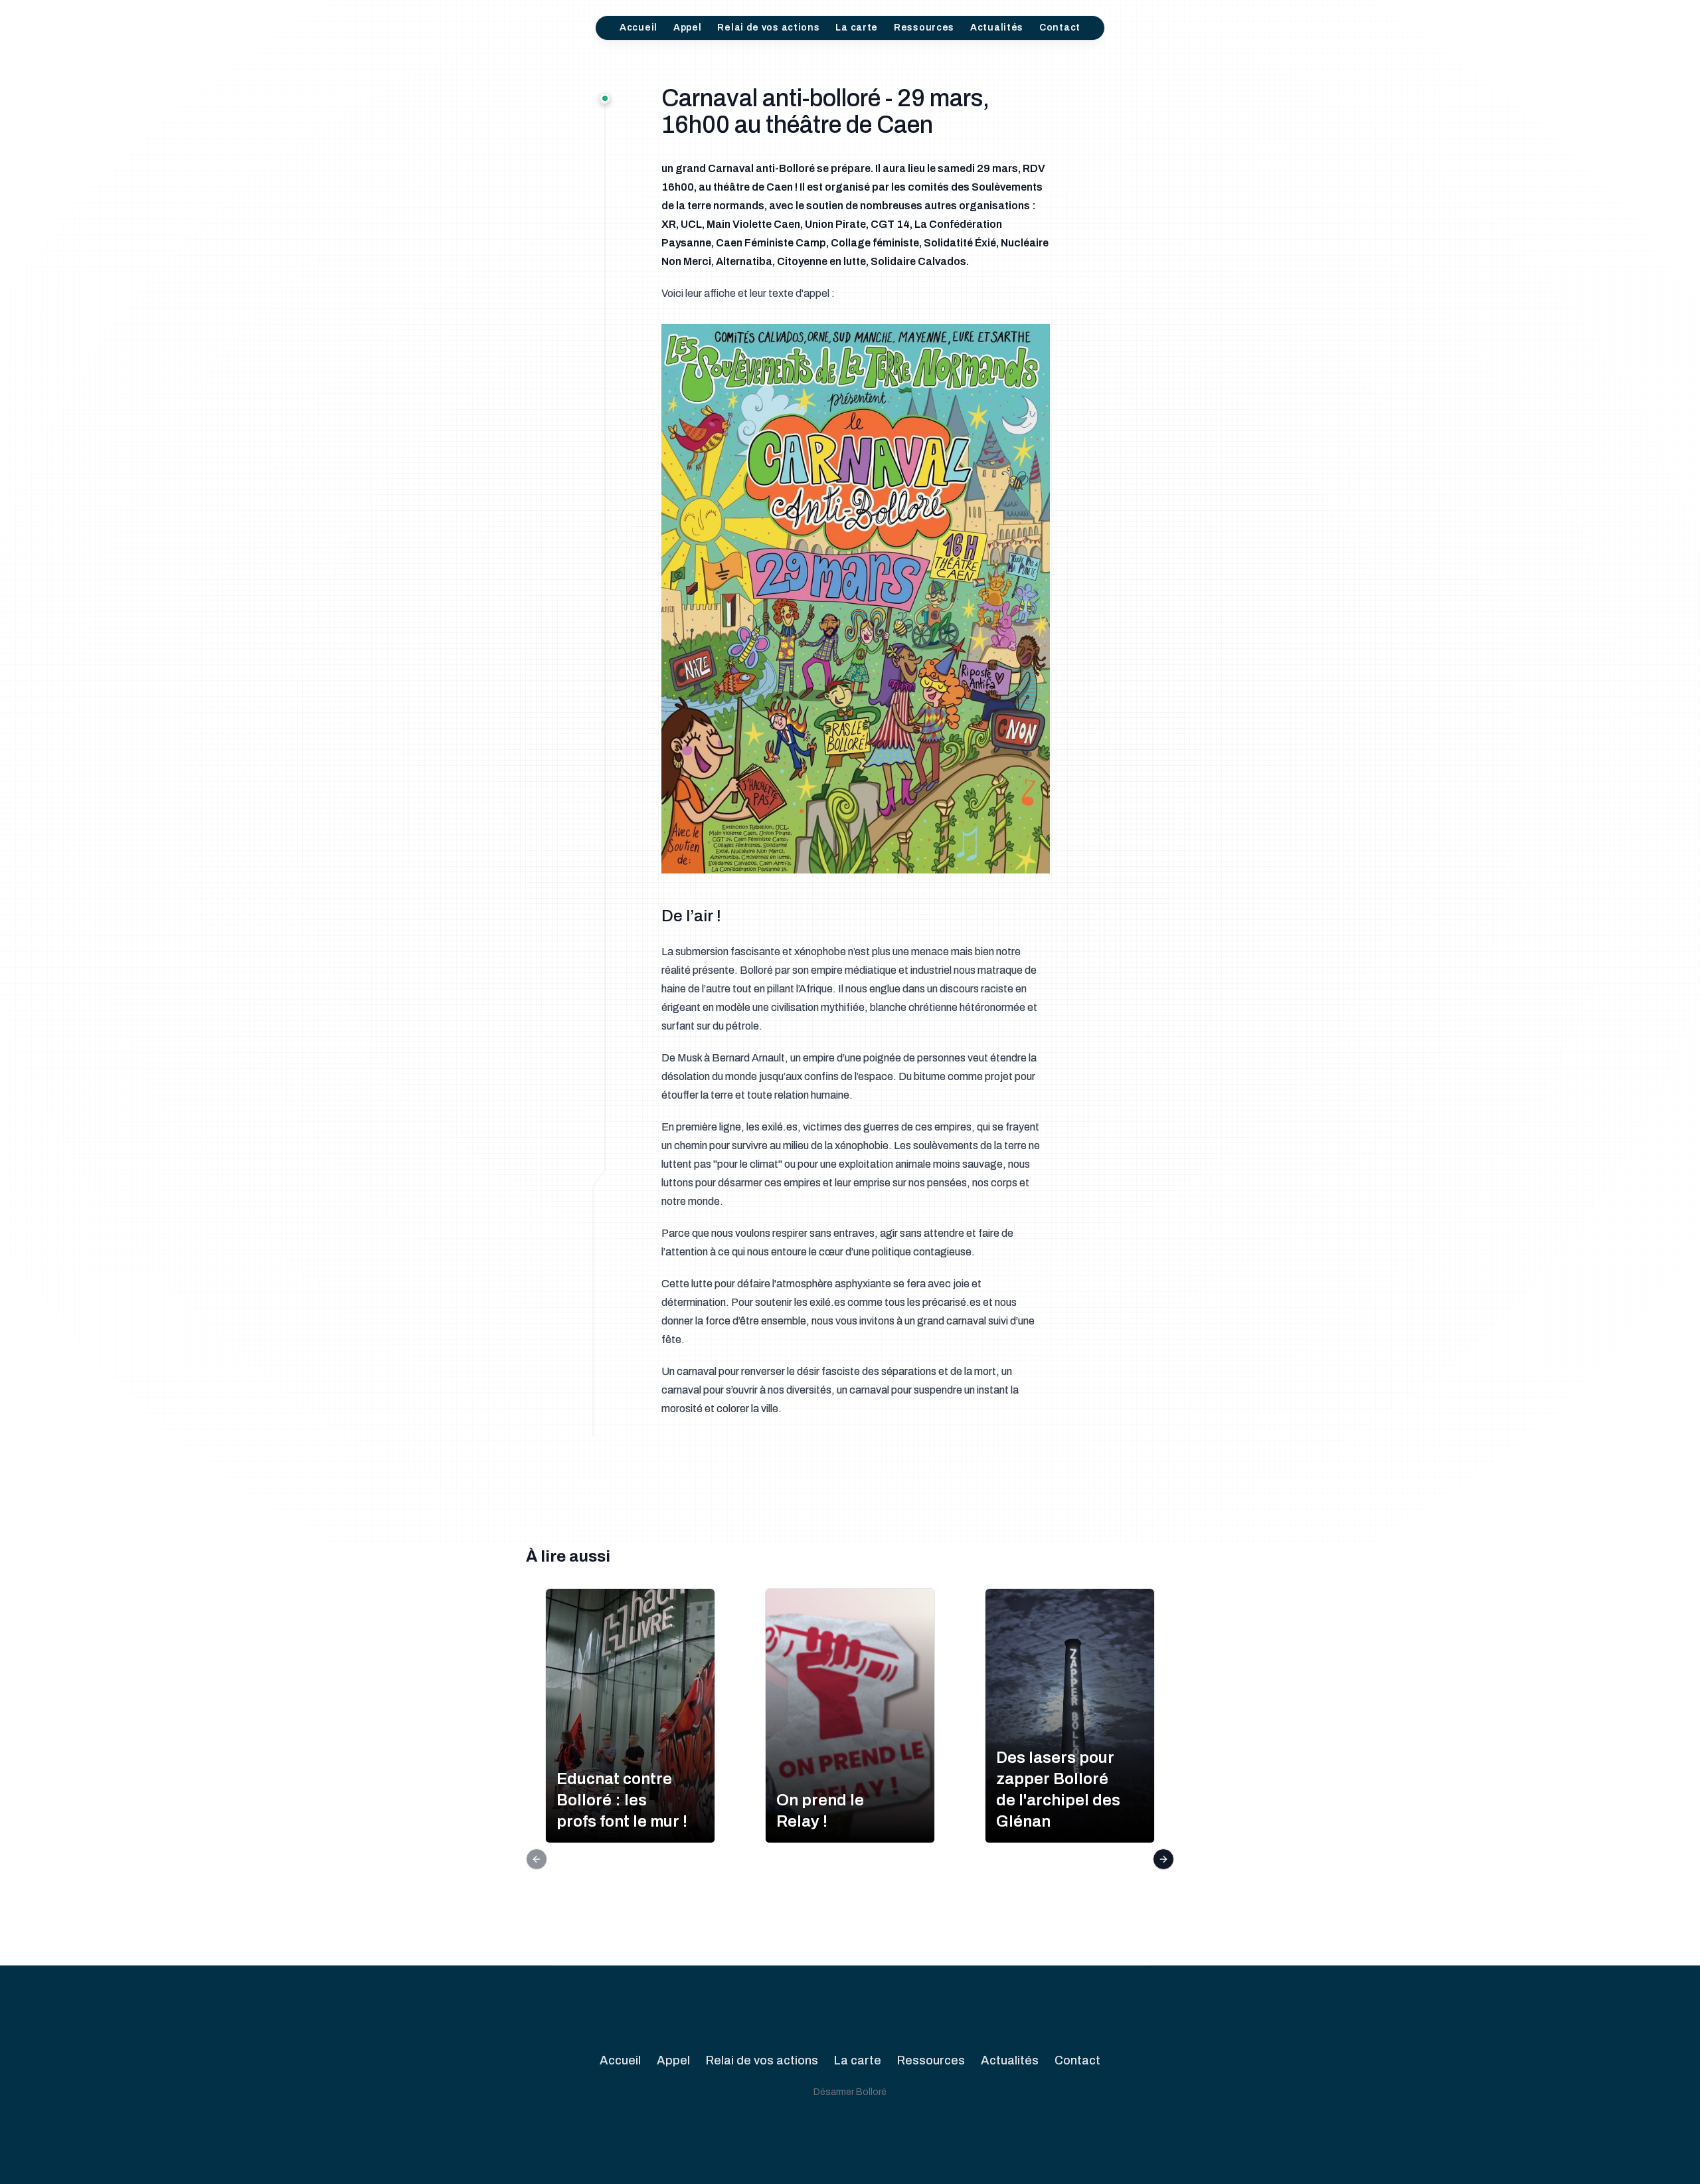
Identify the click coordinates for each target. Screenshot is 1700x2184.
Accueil (638, 28)
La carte (857, 28)
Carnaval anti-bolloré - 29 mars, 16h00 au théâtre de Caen (825, 112)
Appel (688, 28)
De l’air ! (691, 916)
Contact (1060, 28)
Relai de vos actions (768, 28)
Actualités (997, 28)
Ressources (924, 28)
